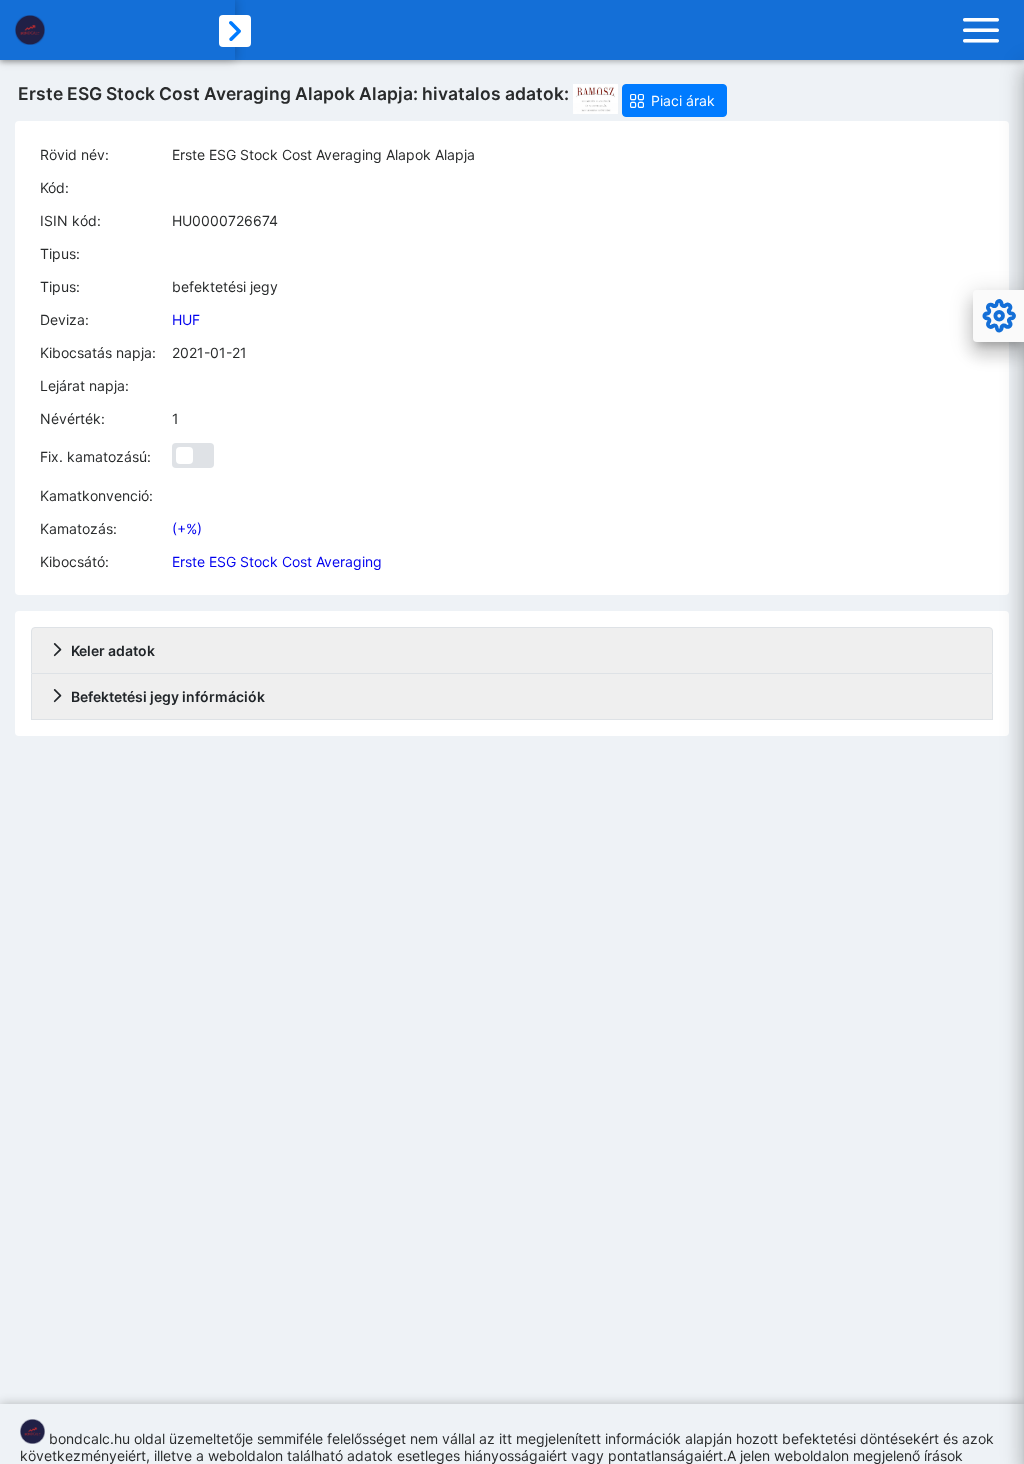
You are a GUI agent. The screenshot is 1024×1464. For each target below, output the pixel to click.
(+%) (187, 528)
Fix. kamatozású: (95, 456)
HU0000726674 (225, 220)
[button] (674, 100)
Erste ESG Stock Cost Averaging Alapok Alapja (323, 154)
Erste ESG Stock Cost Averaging (277, 561)
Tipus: (60, 253)
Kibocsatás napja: (98, 352)
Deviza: (64, 319)
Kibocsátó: (74, 561)
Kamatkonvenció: (96, 495)
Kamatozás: (78, 528)
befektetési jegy (225, 286)
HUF (186, 319)
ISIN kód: (70, 220)
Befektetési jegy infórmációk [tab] (168, 696)
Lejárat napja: (84, 385)
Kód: (54, 187)
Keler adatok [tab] (113, 650)
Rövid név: (74, 154)
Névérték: (72, 418)
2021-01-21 (209, 352)
